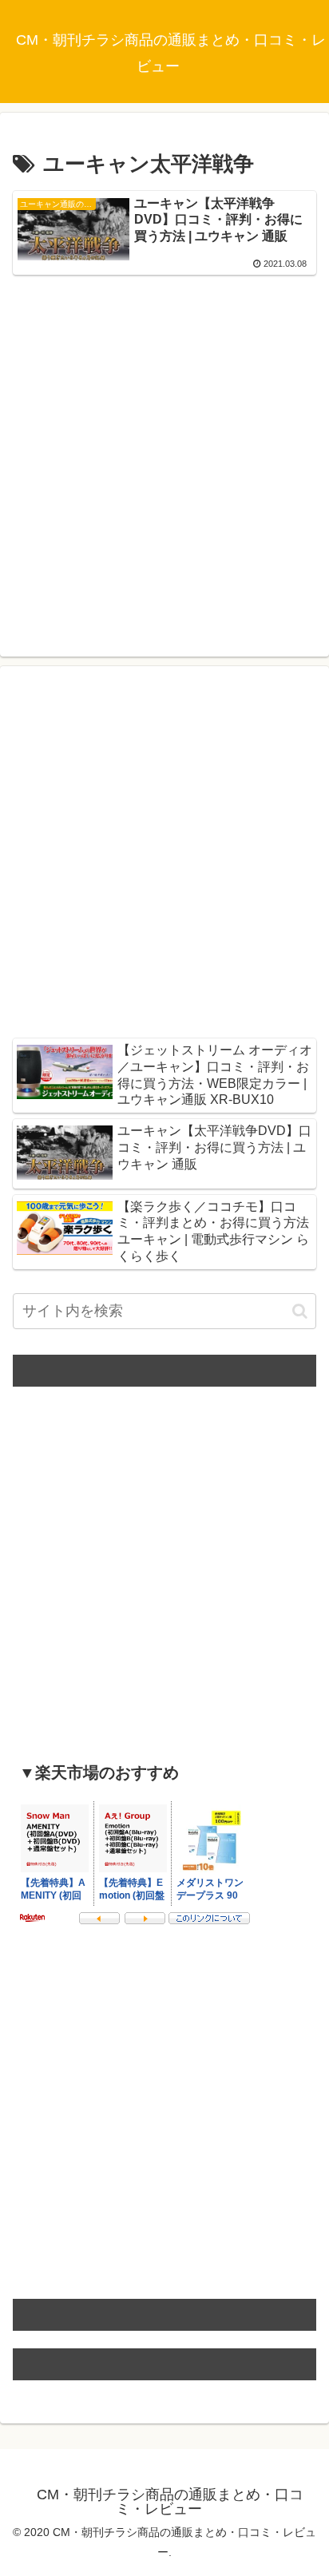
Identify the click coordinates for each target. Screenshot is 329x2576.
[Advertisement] (164, 448)
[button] (300, 1311)
